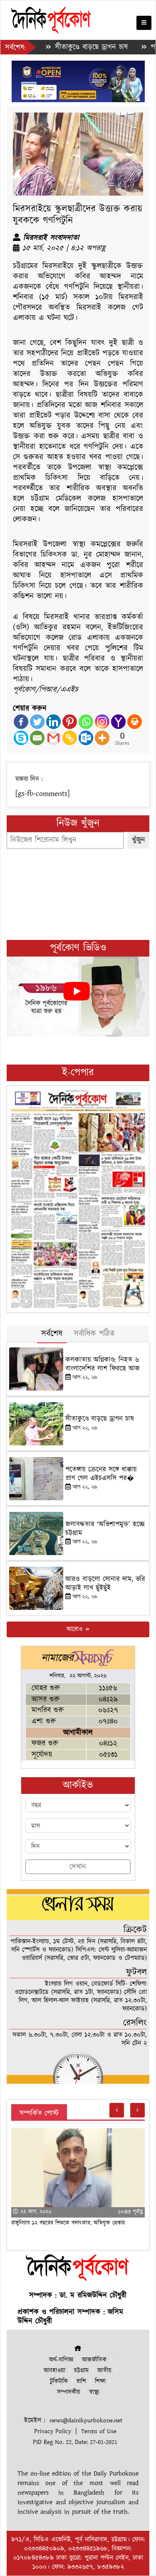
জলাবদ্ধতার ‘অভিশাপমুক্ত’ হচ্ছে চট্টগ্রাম (105, 1528)
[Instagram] (102, 722)
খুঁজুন (139, 840)
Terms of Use (99, 2431)
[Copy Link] (70, 738)
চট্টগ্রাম (81, 2371)
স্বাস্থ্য (94, 2392)
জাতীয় (104, 2371)
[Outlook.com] (86, 738)
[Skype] (21, 738)
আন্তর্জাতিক (94, 2360)
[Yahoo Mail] (118, 722)
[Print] (135, 722)
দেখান (78, 1867)
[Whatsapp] (86, 722)
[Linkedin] (53, 722)
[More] (102, 738)
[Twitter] (37, 722)
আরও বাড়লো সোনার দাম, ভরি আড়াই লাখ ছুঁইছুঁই (105, 1583)
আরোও (76, 1629)
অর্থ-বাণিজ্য (61, 2360)
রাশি (81, 2381)
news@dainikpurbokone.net (86, 2420)
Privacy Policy (53, 2431)
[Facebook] (21, 722)
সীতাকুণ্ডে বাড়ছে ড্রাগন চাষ (67, 47)
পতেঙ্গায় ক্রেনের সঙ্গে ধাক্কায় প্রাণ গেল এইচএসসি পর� (101, 1474)
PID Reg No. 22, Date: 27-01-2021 (75, 2442)
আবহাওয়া (54, 2371)
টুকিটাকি (59, 2381)
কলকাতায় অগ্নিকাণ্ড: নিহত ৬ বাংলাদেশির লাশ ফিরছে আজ (103, 1364)
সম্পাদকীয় (69, 2392)
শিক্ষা (100, 2381)
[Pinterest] (70, 722)
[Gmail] (53, 738)
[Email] (37, 738)
